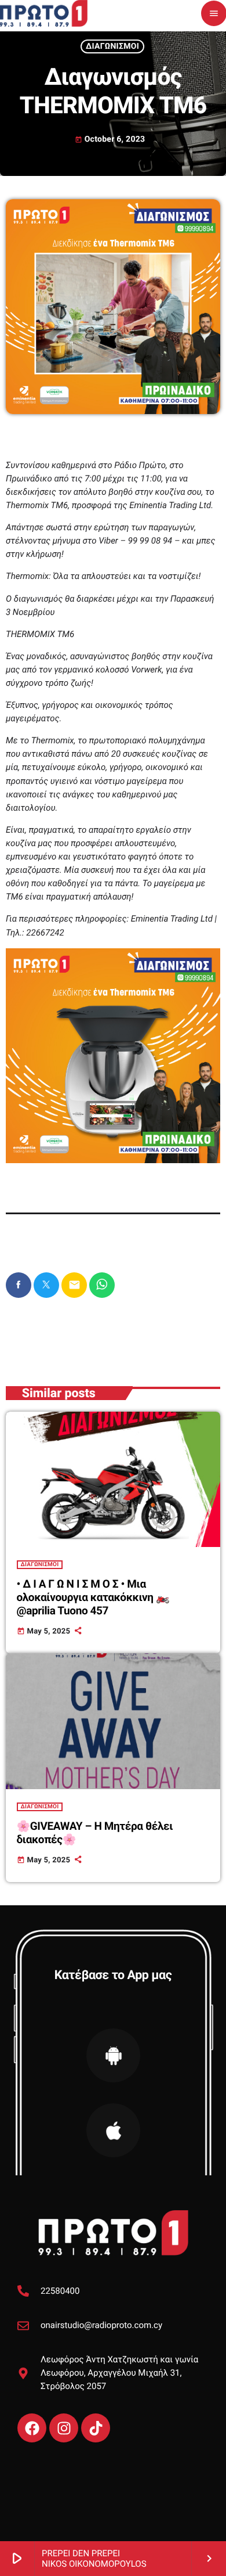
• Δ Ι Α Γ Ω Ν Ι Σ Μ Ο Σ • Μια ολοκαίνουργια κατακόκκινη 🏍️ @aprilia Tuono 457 (93, 1597)
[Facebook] (32, 2428)
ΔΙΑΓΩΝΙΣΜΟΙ (112, 46)
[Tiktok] (96, 2428)
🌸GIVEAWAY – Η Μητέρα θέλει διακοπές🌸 (95, 1833)
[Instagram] (64, 2428)
